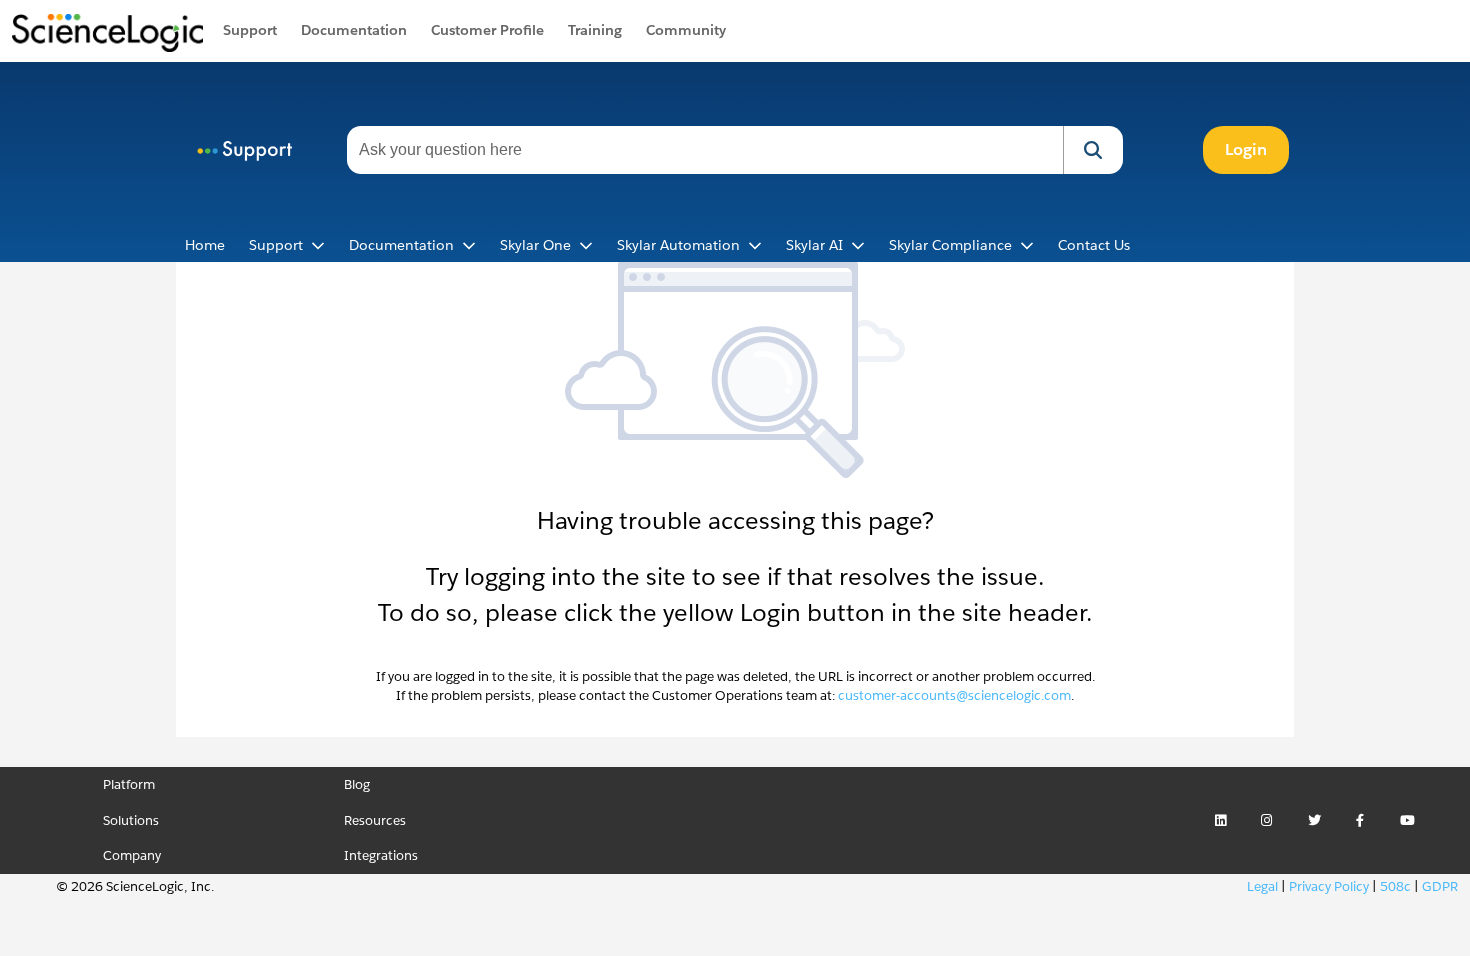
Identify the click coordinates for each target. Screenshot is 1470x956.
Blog (357, 784)
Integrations (381, 855)
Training (595, 30)
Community (686, 30)
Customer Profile (487, 30)
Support (250, 30)
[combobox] (705, 150)
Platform (129, 784)
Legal (1262, 886)
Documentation (354, 30)
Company (132, 855)
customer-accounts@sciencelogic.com (954, 695)
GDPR (1440, 886)
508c (1395, 886)
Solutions (131, 820)
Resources (375, 820)
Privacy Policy (1329, 886)
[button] (1093, 150)
